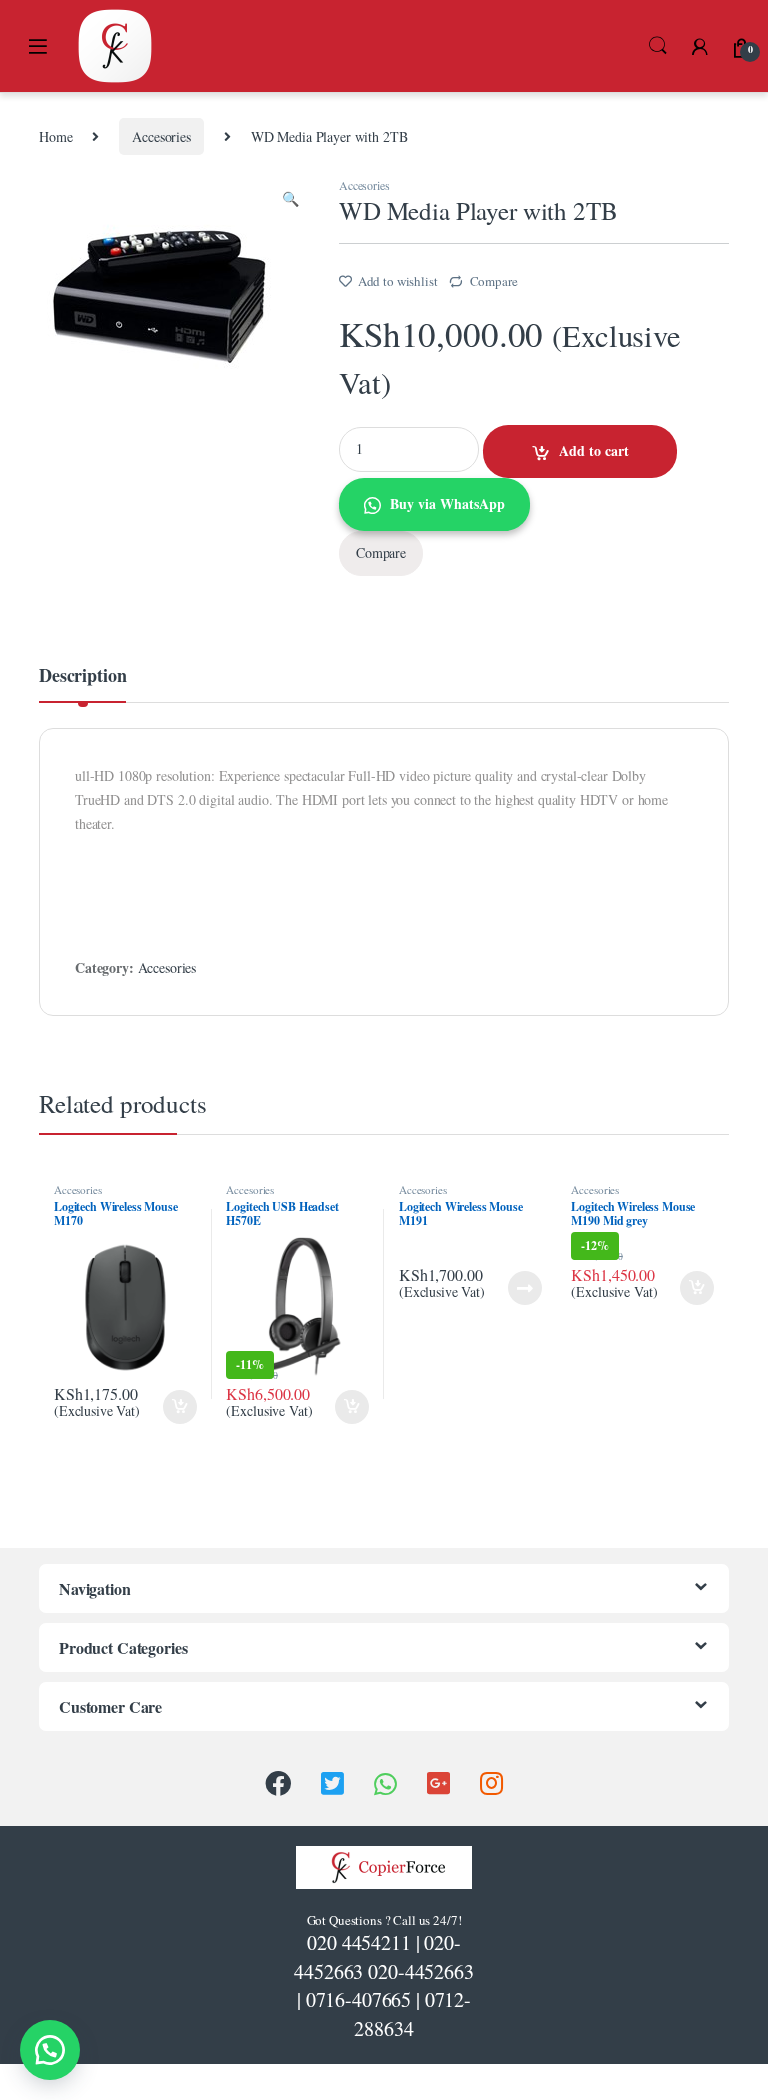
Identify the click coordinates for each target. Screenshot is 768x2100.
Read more (525, 1288)
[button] (50, 2050)
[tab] (82, 684)
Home (55, 136)
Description (82, 677)
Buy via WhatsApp (447, 503)
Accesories (161, 136)
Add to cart (594, 450)
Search (658, 46)
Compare (494, 281)
